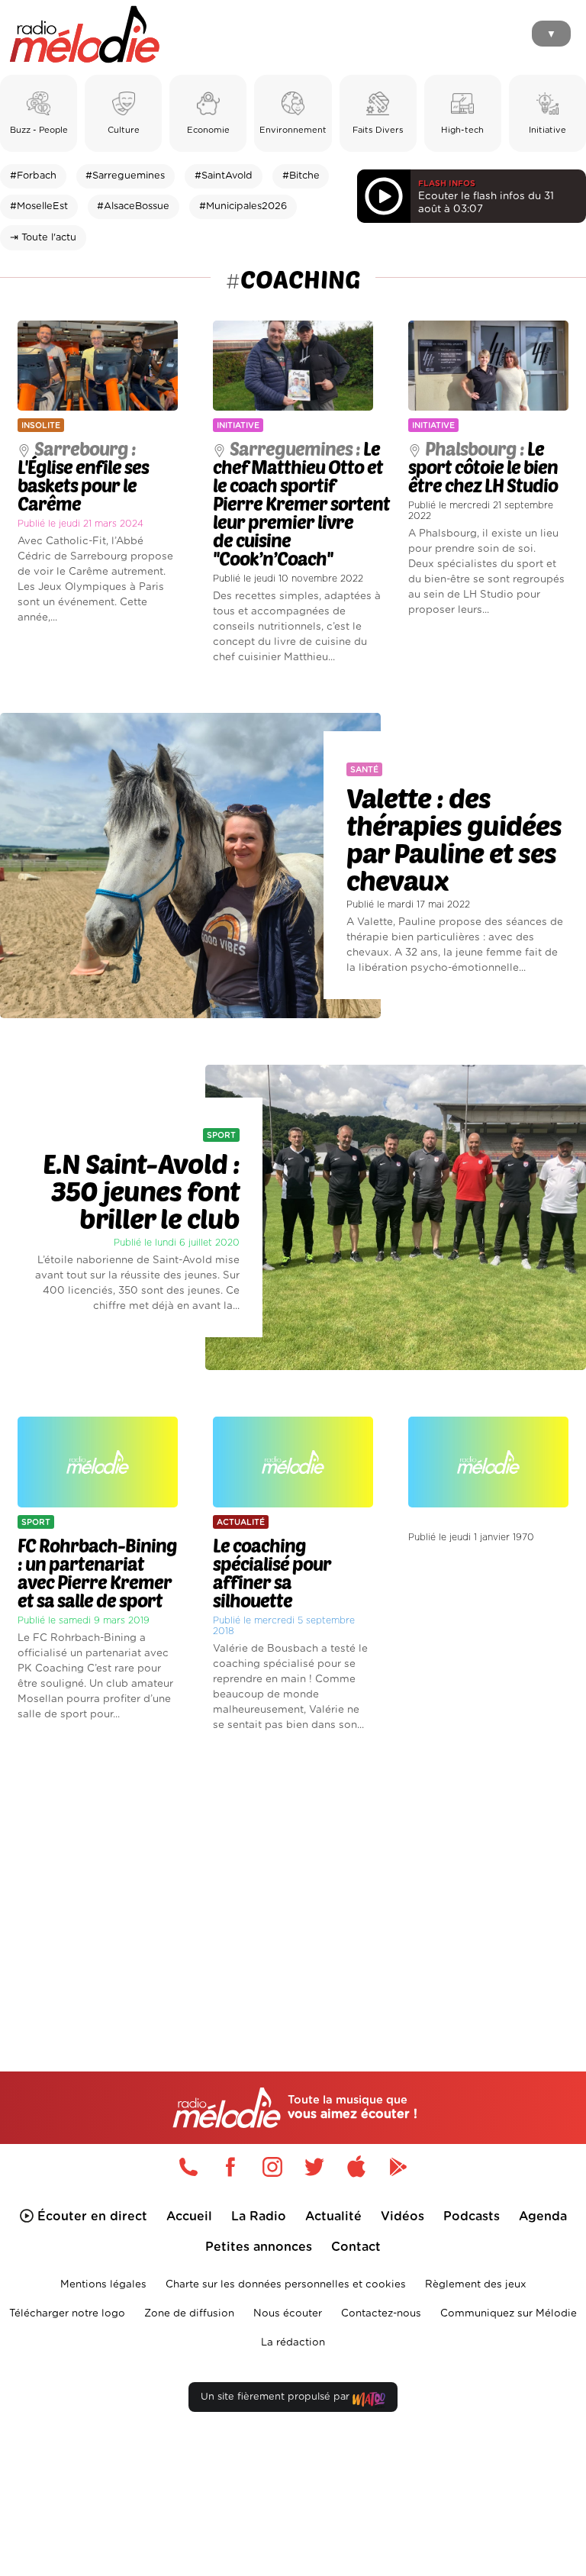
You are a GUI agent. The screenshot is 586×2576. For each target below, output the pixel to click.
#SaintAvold (224, 176)
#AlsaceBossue (133, 206)
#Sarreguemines (125, 176)
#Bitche (301, 176)
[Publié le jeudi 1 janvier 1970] (488, 1401)
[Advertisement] (293, 1876)
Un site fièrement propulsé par (277, 2397)
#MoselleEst (39, 206)
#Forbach (33, 176)
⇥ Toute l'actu (43, 238)
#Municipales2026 (243, 206)
